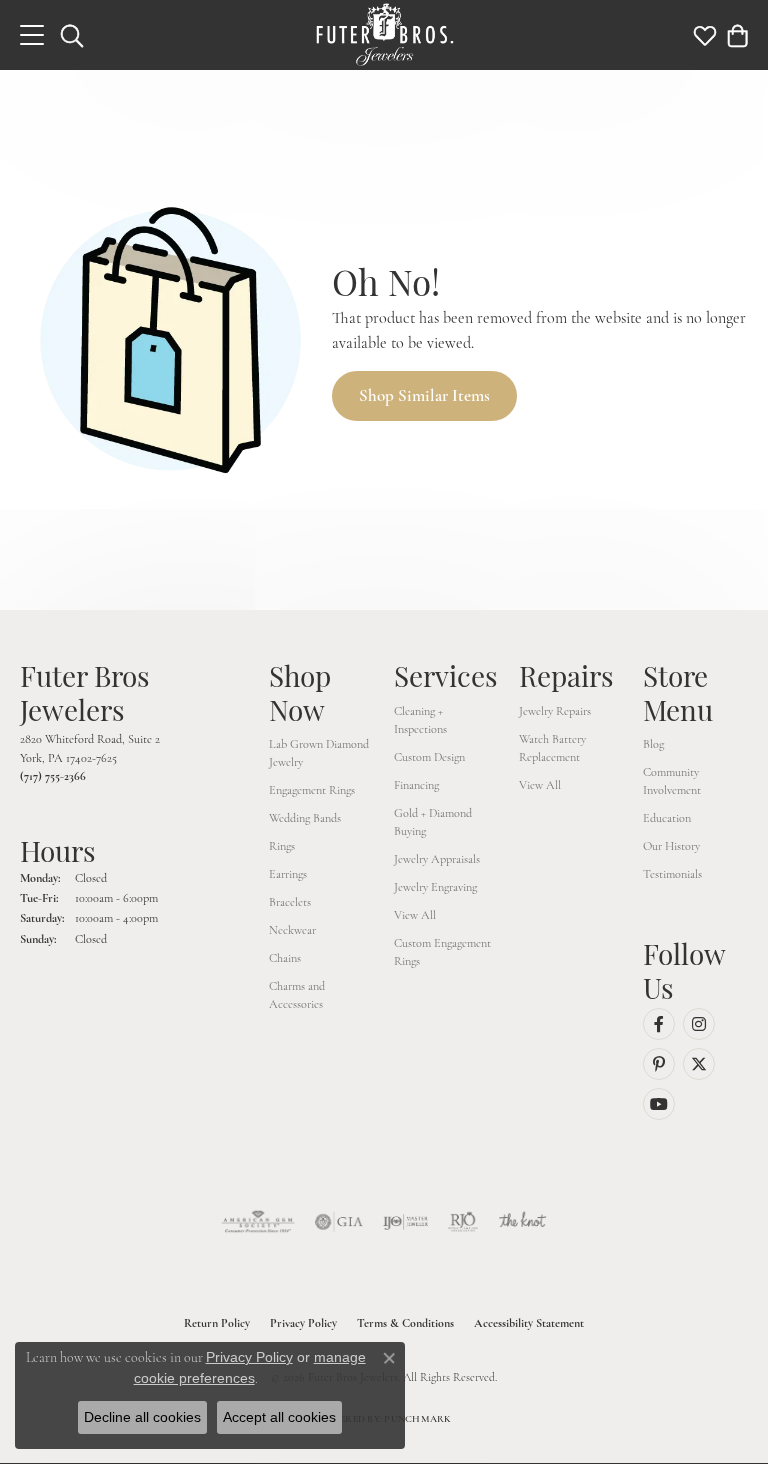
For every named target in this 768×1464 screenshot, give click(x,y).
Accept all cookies (279, 1417)
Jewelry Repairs (555, 711)
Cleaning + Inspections (420, 720)
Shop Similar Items (424, 395)
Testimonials (672, 874)
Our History (671, 846)
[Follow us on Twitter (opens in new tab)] (699, 1064)
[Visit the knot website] (522, 1222)
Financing (416, 785)
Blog (653, 744)
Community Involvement (672, 781)
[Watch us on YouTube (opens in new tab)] (659, 1104)
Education (667, 818)
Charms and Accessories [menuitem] (297, 995)
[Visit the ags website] (258, 1222)
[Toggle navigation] (32, 35)
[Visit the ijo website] (405, 1222)
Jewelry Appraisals (437, 859)
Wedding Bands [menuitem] (305, 818)
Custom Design (429, 757)
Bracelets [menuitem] (290, 902)
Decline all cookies (142, 1417)
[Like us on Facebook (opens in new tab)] (659, 1024)
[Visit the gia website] (339, 1222)
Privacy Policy (303, 1323)
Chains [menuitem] (285, 958)
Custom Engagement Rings (442, 952)
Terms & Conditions (405, 1323)
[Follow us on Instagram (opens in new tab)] (699, 1024)
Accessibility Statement (529, 1323)
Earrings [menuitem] (288, 874)
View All (415, 915)
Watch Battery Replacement (552, 748)
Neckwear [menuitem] (292, 930)
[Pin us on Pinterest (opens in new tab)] (659, 1064)
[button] (72, 35)
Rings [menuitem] (282, 846)
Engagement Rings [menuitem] (312, 790)
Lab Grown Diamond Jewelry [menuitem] (319, 753)
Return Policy (217, 1323)
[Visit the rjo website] (463, 1222)
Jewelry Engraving (435, 887)
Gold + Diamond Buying (433, 822)
